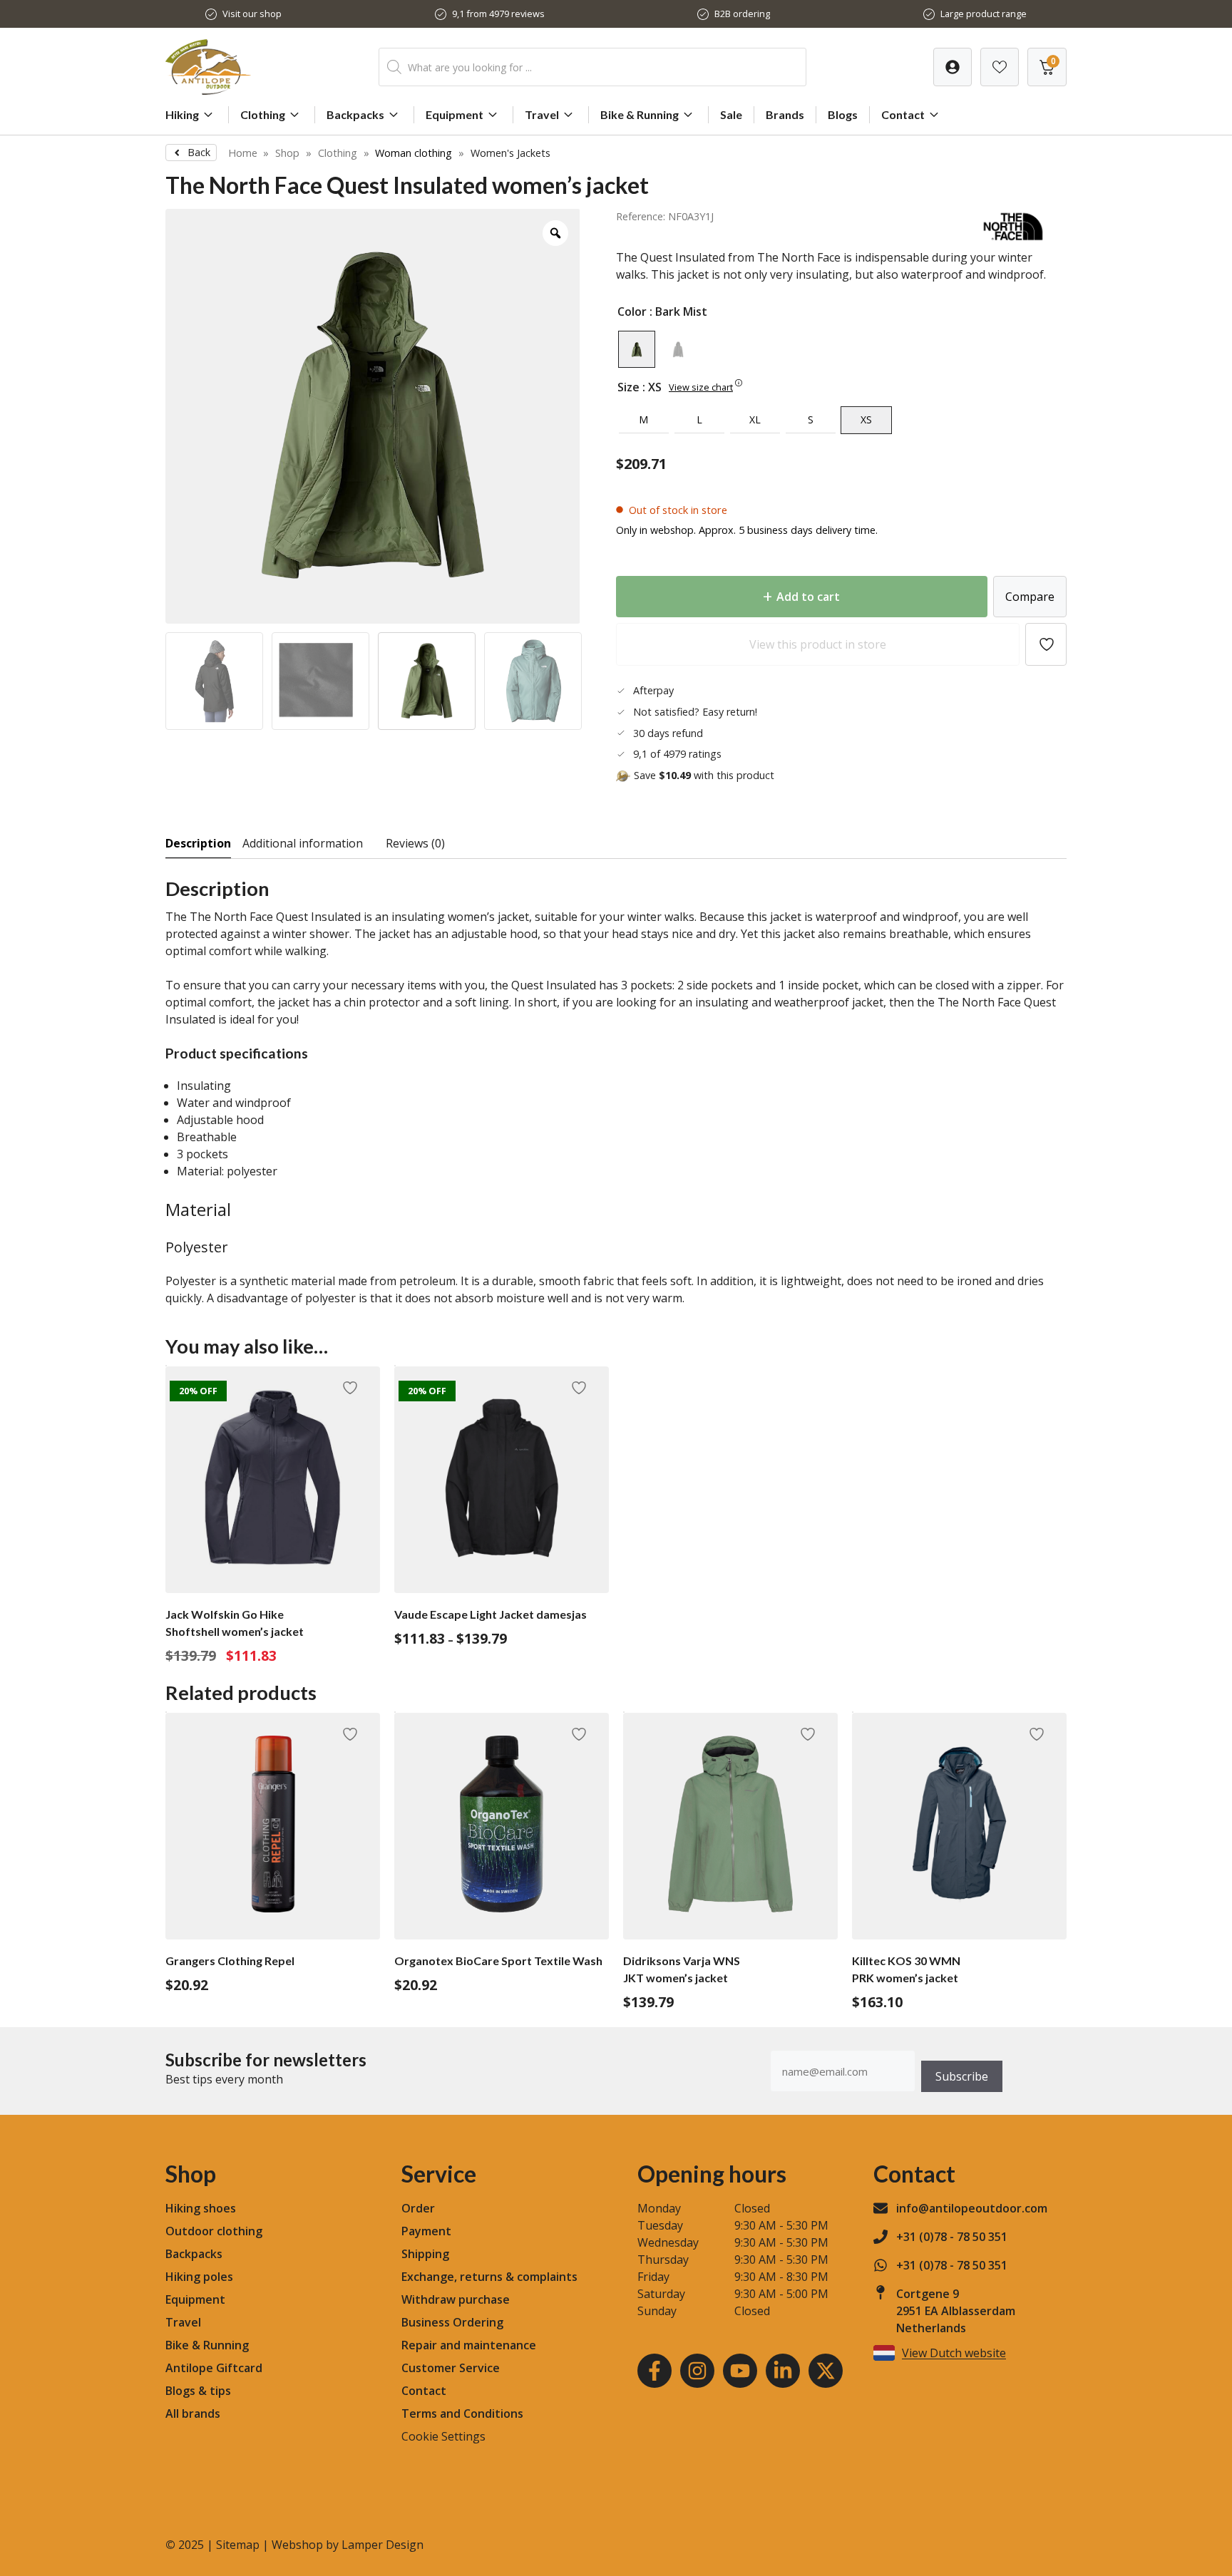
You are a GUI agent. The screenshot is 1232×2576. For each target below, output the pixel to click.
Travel (542, 114)
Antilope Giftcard (214, 2368)
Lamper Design (383, 2545)
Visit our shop (252, 14)
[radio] (637, 349)
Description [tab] (198, 843)
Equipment (455, 114)
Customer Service (451, 2368)
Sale (731, 114)
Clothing (263, 114)
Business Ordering (452, 2322)
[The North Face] (1013, 240)
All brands (193, 2413)
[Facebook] (654, 2371)
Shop (287, 153)
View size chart (701, 387)
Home (243, 153)
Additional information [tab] (303, 843)
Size (628, 387)
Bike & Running (640, 114)
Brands (785, 114)
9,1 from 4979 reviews (498, 14)
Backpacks (355, 114)
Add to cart (808, 597)
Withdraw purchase (456, 2299)
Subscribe (962, 2076)
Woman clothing (414, 153)
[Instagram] (697, 2371)
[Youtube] (740, 2371)
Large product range (984, 14)
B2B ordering (742, 14)
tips (220, 2391)
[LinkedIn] (783, 2371)
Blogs (843, 114)
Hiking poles (199, 2277)
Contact (903, 114)
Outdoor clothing (214, 2231)
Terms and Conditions (462, 2413)
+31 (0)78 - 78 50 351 (952, 2237)
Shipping (425, 2254)
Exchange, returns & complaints (489, 2277)
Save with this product (704, 775)
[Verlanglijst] (953, 67)
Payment (426, 2231)
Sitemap (238, 2545)
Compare (1030, 597)
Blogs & (186, 2391)
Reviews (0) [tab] (415, 843)
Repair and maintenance (469, 2345)
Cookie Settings (443, 2436)
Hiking (182, 114)
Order (418, 2208)
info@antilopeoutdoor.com (972, 2208)
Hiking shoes (201, 2208)
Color (632, 311)
